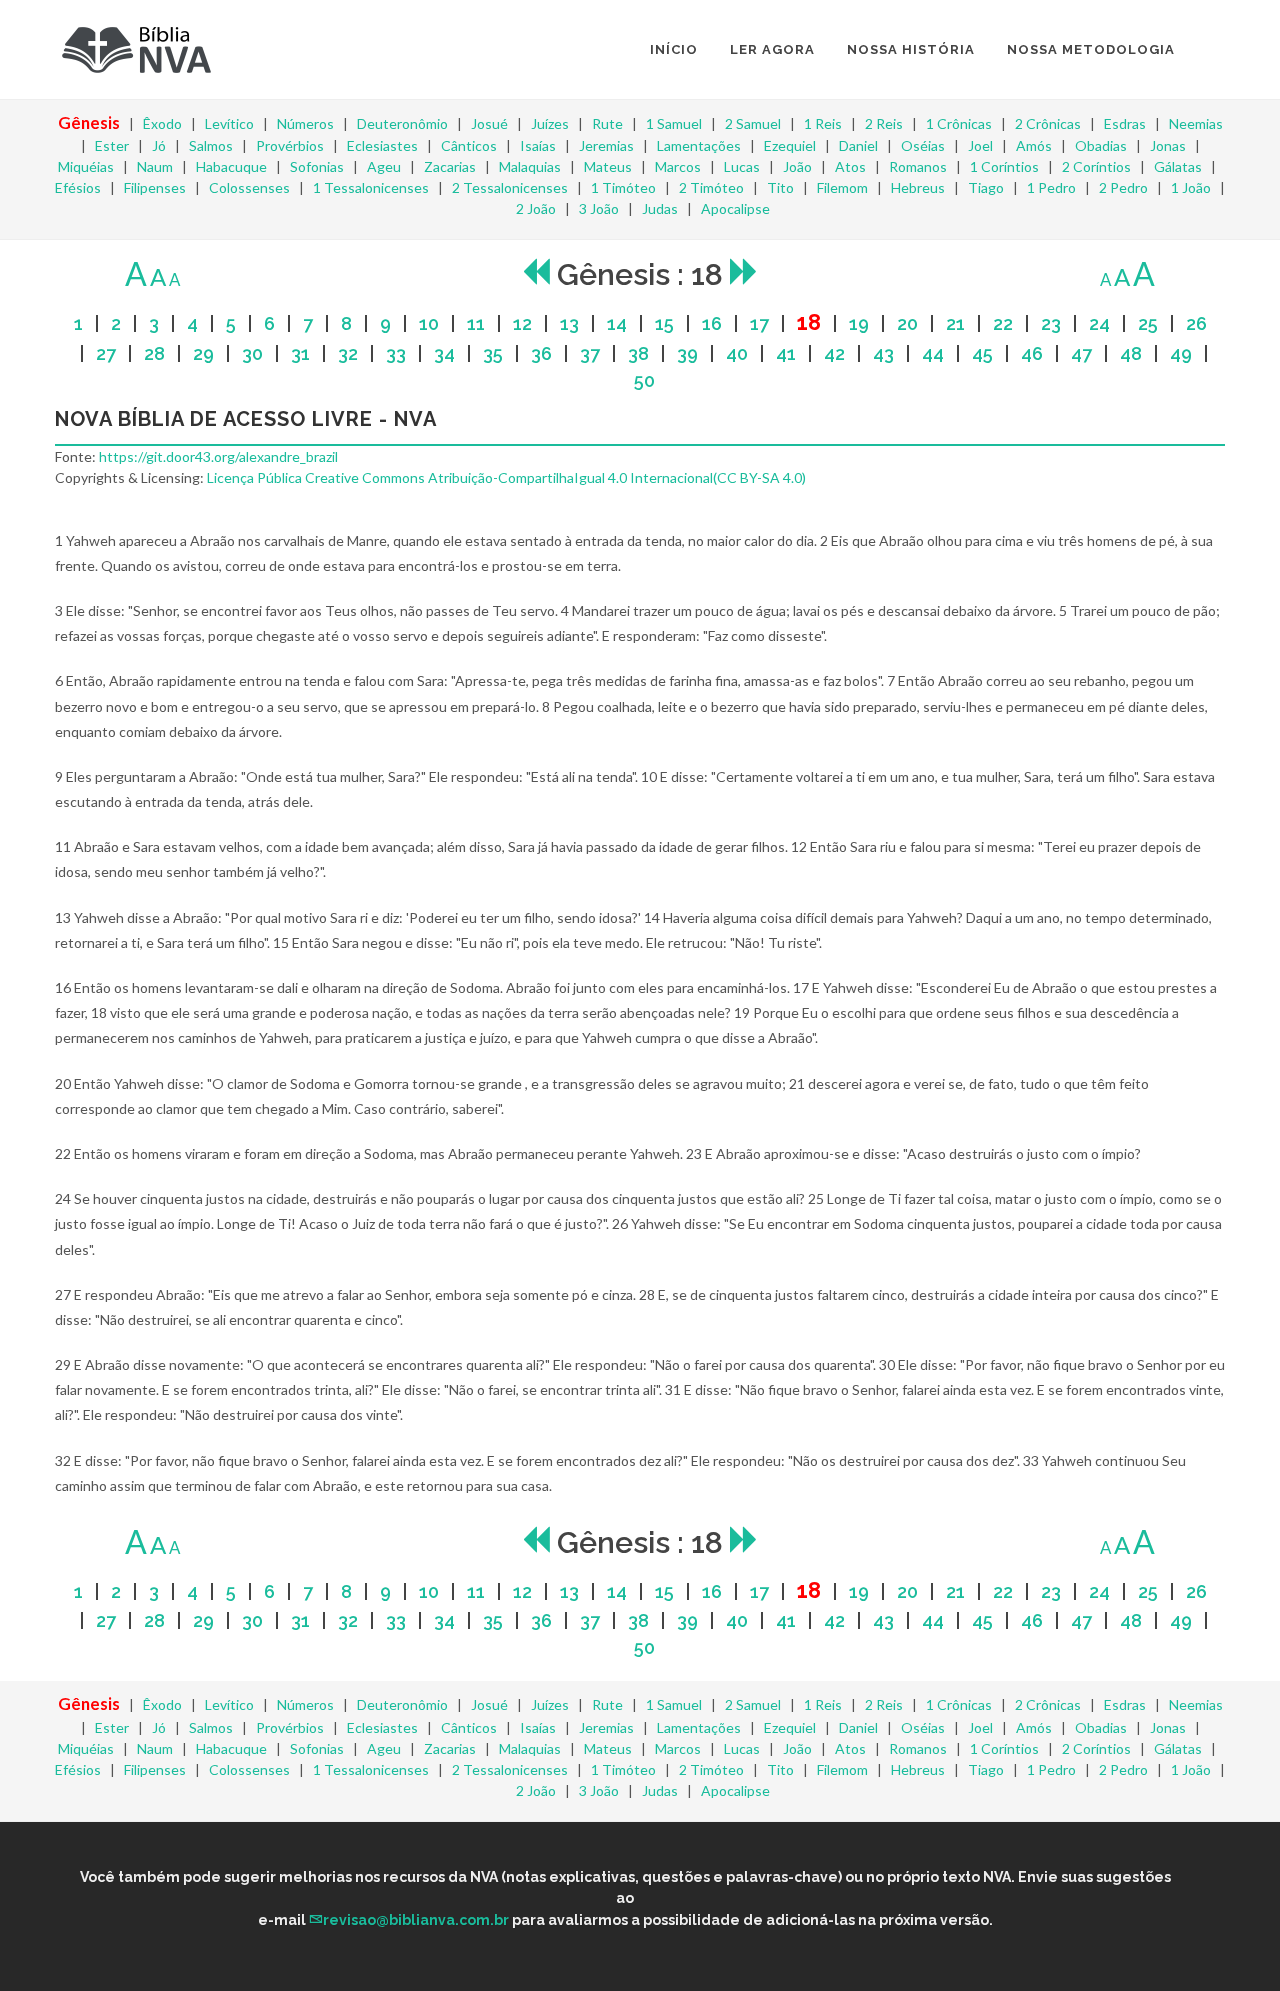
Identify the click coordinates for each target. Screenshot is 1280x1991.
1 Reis (823, 123)
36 (541, 353)
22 (1003, 323)
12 (522, 323)
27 (106, 353)
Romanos (918, 166)
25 (1148, 323)
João (797, 166)
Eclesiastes (382, 145)
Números (305, 123)
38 (638, 353)
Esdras (1125, 123)
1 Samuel (674, 123)
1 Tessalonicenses (371, 187)
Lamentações (699, 145)
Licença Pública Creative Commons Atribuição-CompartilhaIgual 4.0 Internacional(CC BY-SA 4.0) (506, 477)
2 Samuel (753, 123)
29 (203, 353)
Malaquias (530, 166)
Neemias (1196, 123)
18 (809, 322)
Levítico (229, 123)
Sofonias (317, 166)
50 (644, 380)
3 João (599, 208)
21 (955, 323)
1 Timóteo (623, 187)
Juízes (550, 123)
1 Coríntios (1004, 166)
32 (348, 353)
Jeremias (606, 145)
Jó (159, 145)
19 (859, 323)
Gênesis (89, 122)
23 (1051, 323)
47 (1081, 353)
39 (687, 353)
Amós (1034, 145)
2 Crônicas (1048, 123)
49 (1181, 353)
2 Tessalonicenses (510, 187)
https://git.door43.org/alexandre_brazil (218, 456)
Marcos (678, 166)
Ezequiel (790, 145)
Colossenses (249, 187)
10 (429, 323)
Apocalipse (735, 208)
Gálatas (1178, 166)
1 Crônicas (959, 123)
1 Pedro (1051, 187)
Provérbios (290, 145)
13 (569, 323)
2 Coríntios (1096, 166)
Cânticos (469, 145)
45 (982, 353)
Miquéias (86, 166)
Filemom (842, 187)
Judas (660, 208)
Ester (112, 145)
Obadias (1101, 145)
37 (590, 353)
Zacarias (450, 166)
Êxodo (162, 123)
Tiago (986, 187)
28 (154, 353)
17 (759, 323)
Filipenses (155, 187)
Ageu (384, 166)
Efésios (78, 187)
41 (786, 353)
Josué (489, 123)
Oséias (923, 145)
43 (883, 353)
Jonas (1168, 145)
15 (664, 323)
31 (300, 353)
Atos (850, 166)
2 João (536, 208)
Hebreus (918, 187)
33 (396, 353)
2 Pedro (1123, 187)
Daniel (858, 145)
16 (712, 323)
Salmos (211, 145)
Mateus (608, 166)
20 (907, 323)
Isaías (538, 145)
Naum (155, 166)
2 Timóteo (711, 187)
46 (1032, 353)
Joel (980, 145)
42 (834, 353)
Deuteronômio (402, 123)
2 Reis (884, 123)
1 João (1191, 187)
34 (444, 353)
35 (493, 353)
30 (252, 353)
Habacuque (231, 166)
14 (617, 323)
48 (1131, 353)
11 (476, 323)
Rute (607, 123)
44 (933, 353)
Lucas (742, 166)
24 (1099, 323)
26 (1196, 323)
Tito (780, 187)
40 (737, 353)
